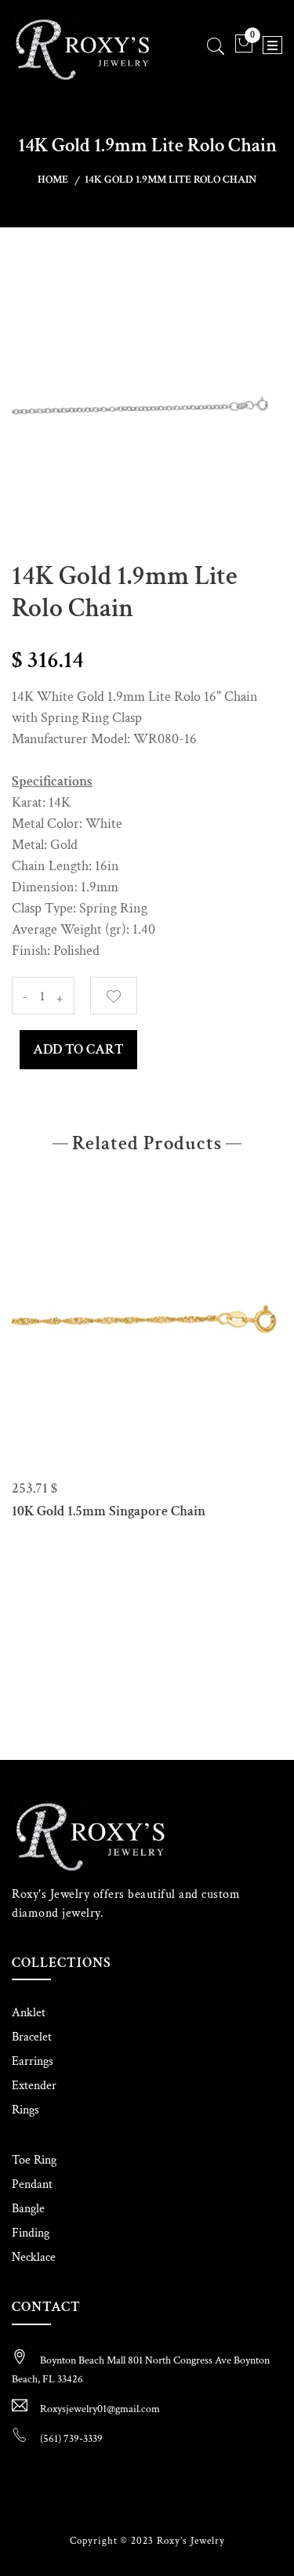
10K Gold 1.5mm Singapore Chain (109, 1511)
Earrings (33, 2061)
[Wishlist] (114, 996)
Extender (34, 2086)
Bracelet (32, 2037)
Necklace (34, 2257)
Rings (25, 2110)
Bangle (28, 2209)
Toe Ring (34, 2160)
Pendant (32, 2184)
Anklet (29, 2013)
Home (53, 180)
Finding (31, 2233)
